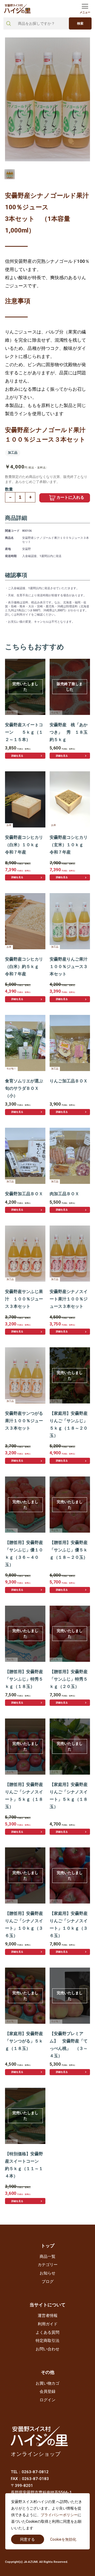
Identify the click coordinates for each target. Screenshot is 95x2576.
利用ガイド (48, 2324)
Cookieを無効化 (63, 2539)
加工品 (13, 453)
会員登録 (47, 2391)
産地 (8, 549)
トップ (48, 2246)
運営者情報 (48, 2316)
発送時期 (11, 556)
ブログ (48, 2282)
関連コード (12, 531)
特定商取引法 (47, 2341)
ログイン (47, 2400)
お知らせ (47, 2273)
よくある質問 (47, 2332)
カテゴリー (48, 2265)
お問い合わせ (47, 2349)
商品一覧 (47, 2257)
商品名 (9, 538)
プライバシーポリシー (59, 2515)
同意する (27, 2539)
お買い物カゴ (47, 2383)
